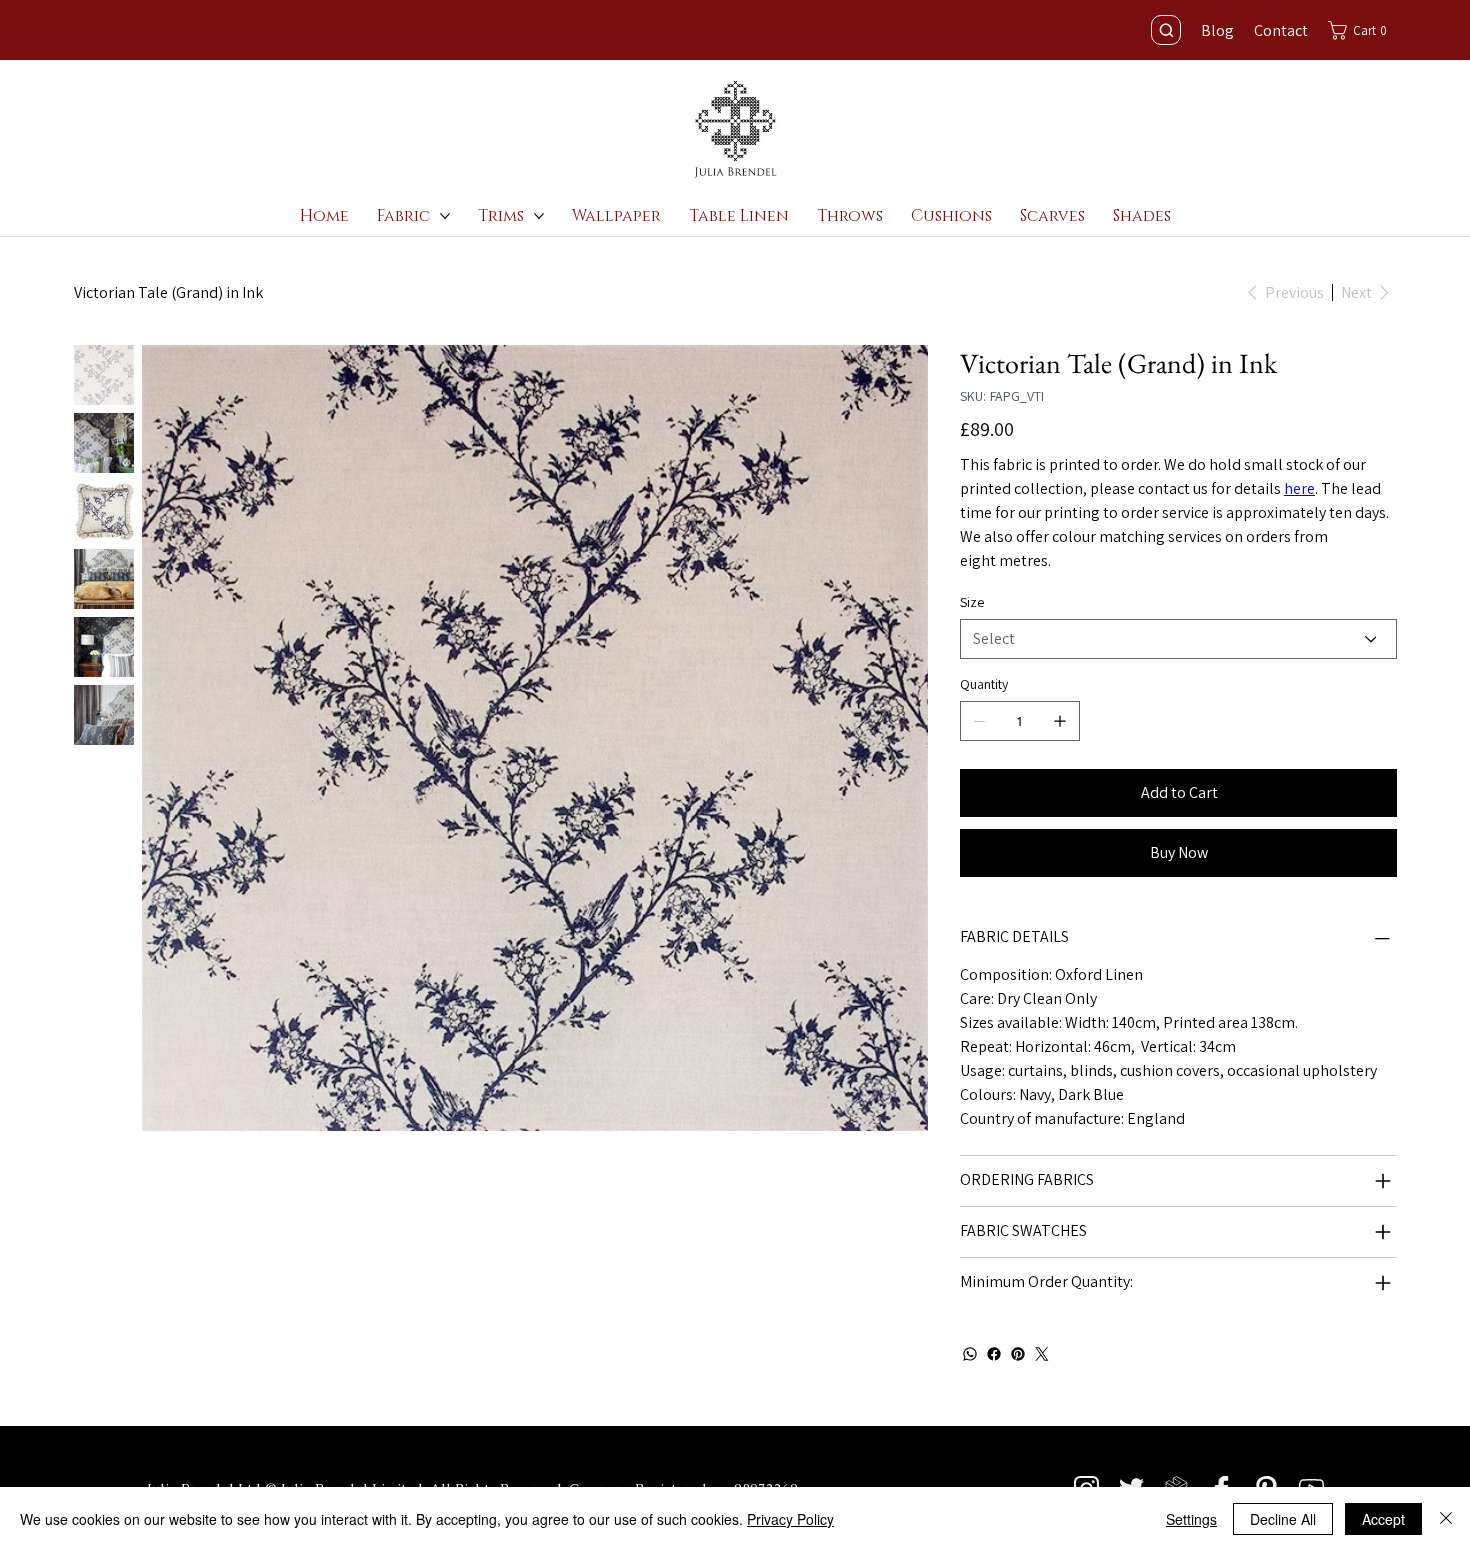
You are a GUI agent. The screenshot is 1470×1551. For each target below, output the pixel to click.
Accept (1383, 1519)
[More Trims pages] (539, 216)
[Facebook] (994, 1354)
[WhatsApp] (970, 1354)
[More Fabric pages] (445, 216)
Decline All (1283, 1519)
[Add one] (1060, 721)
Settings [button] (1191, 1519)
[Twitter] (1042, 1354)
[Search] (1166, 30)
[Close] (1446, 1519)
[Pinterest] (1018, 1354)
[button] (1362, 30)
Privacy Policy (790, 1519)
